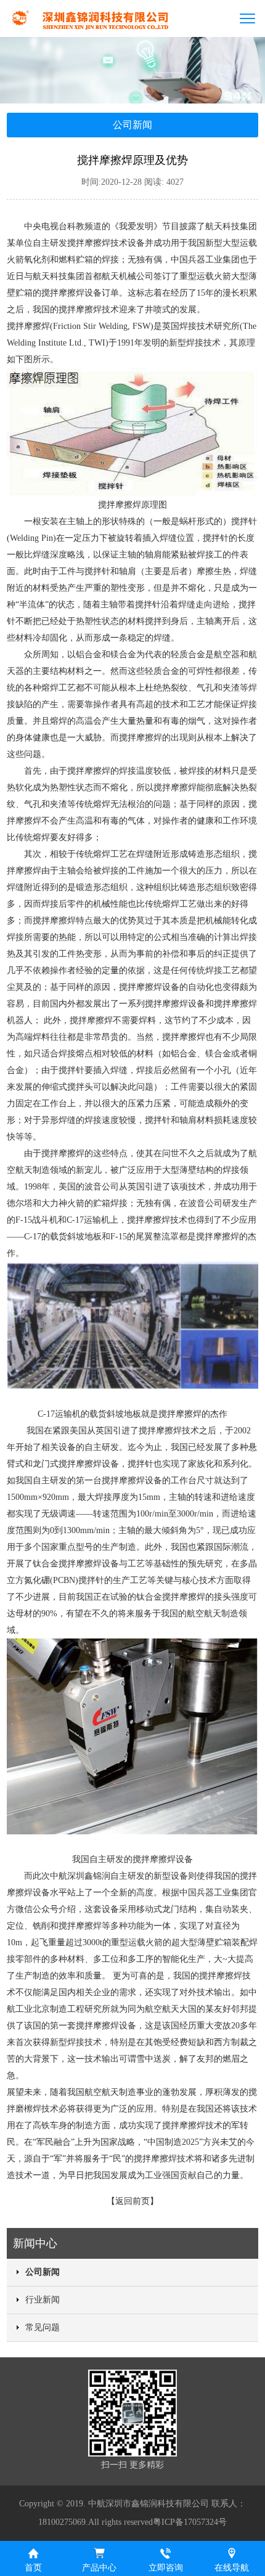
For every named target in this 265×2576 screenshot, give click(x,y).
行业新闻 (43, 2300)
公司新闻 (43, 2272)
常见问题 (43, 2327)
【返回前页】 (132, 2201)
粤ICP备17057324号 (190, 2522)
